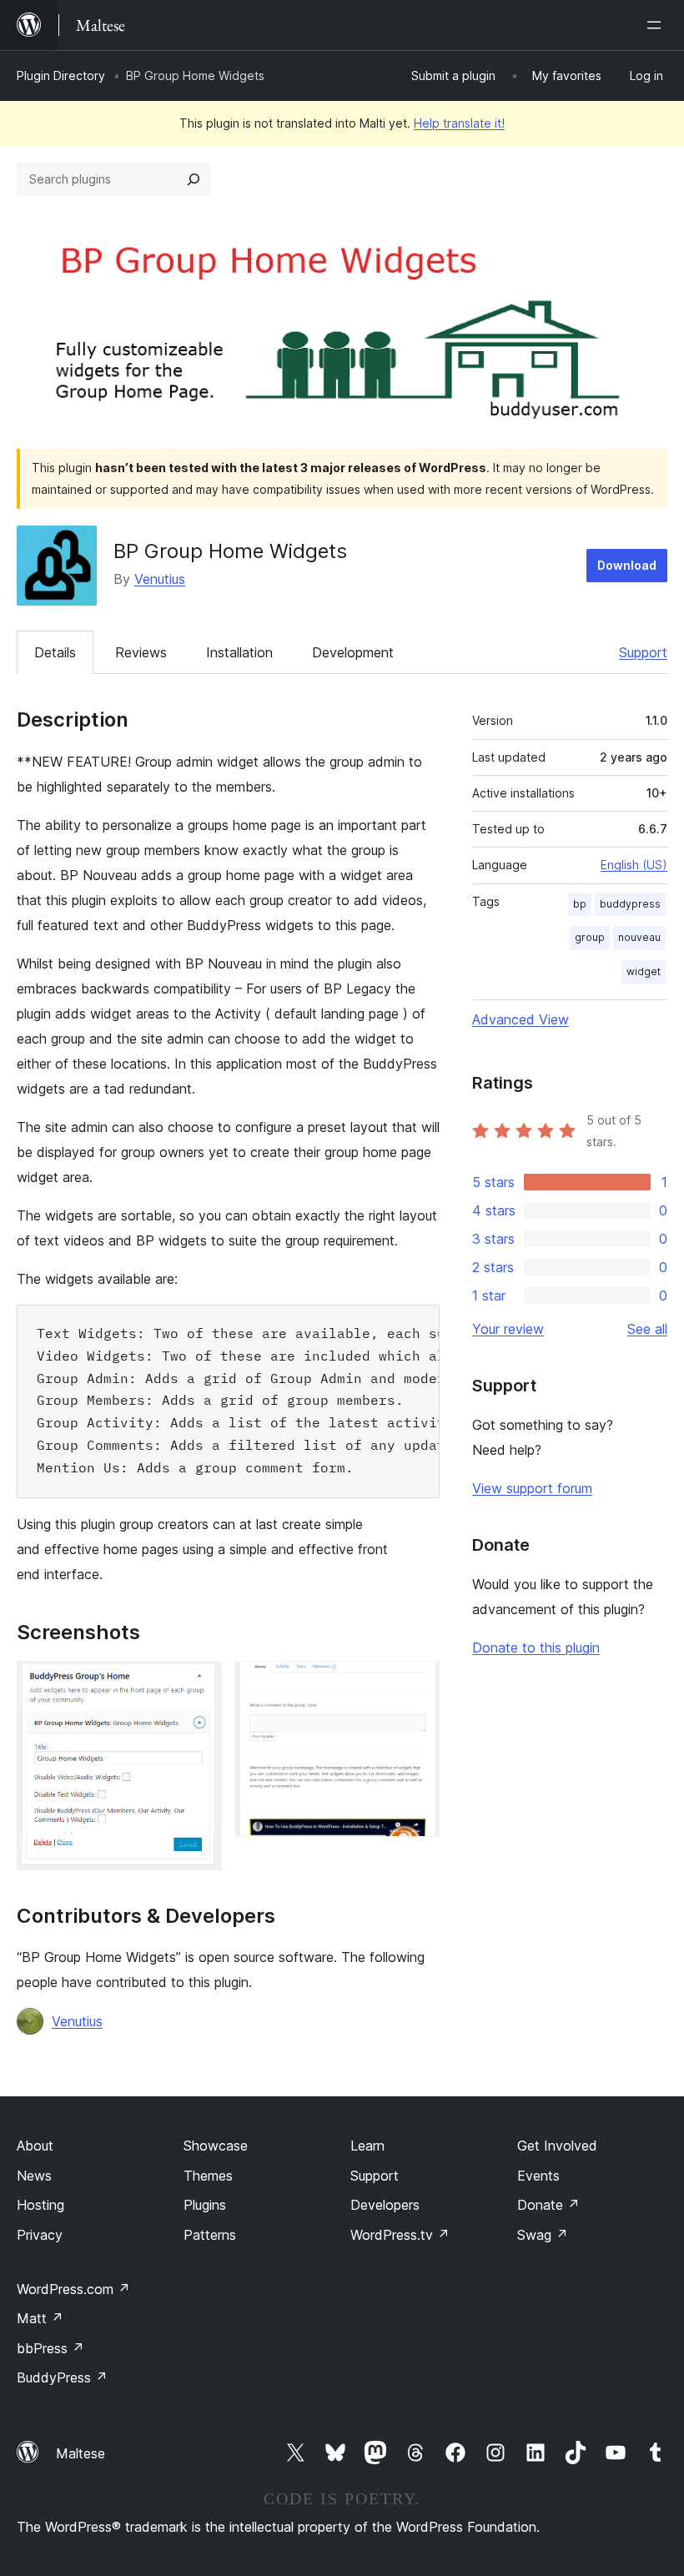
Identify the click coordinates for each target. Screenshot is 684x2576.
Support (643, 652)
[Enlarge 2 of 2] (417, 1683)
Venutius (160, 579)
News (34, 2176)
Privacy (40, 2235)
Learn (367, 2146)
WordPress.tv (400, 2235)
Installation (239, 652)
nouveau (639, 937)
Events (538, 2176)
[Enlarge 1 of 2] (199, 1683)
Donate (548, 2205)
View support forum (532, 1488)
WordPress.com (73, 2289)
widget (644, 971)
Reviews (141, 652)
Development (353, 652)
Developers (385, 2205)
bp (580, 904)
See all (647, 1329)
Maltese (80, 2453)
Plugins (205, 2205)
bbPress (50, 2348)
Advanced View (521, 1019)
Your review (508, 1329)
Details (55, 652)
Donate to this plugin (536, 1648)
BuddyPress (62, 2377)
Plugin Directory (61, 75)
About (35, 2146)
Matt (40, 2318)
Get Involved (557, 2146)
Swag (543, 2235)
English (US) (634, 865)
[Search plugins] (194, 179)
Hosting (40, 2205)
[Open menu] (657, 25)
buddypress (630, 904)
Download (627, 565)
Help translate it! (459, 123)
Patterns (210, 2235)
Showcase (216, 2146)
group (590, 937)
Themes (208, 2176)
